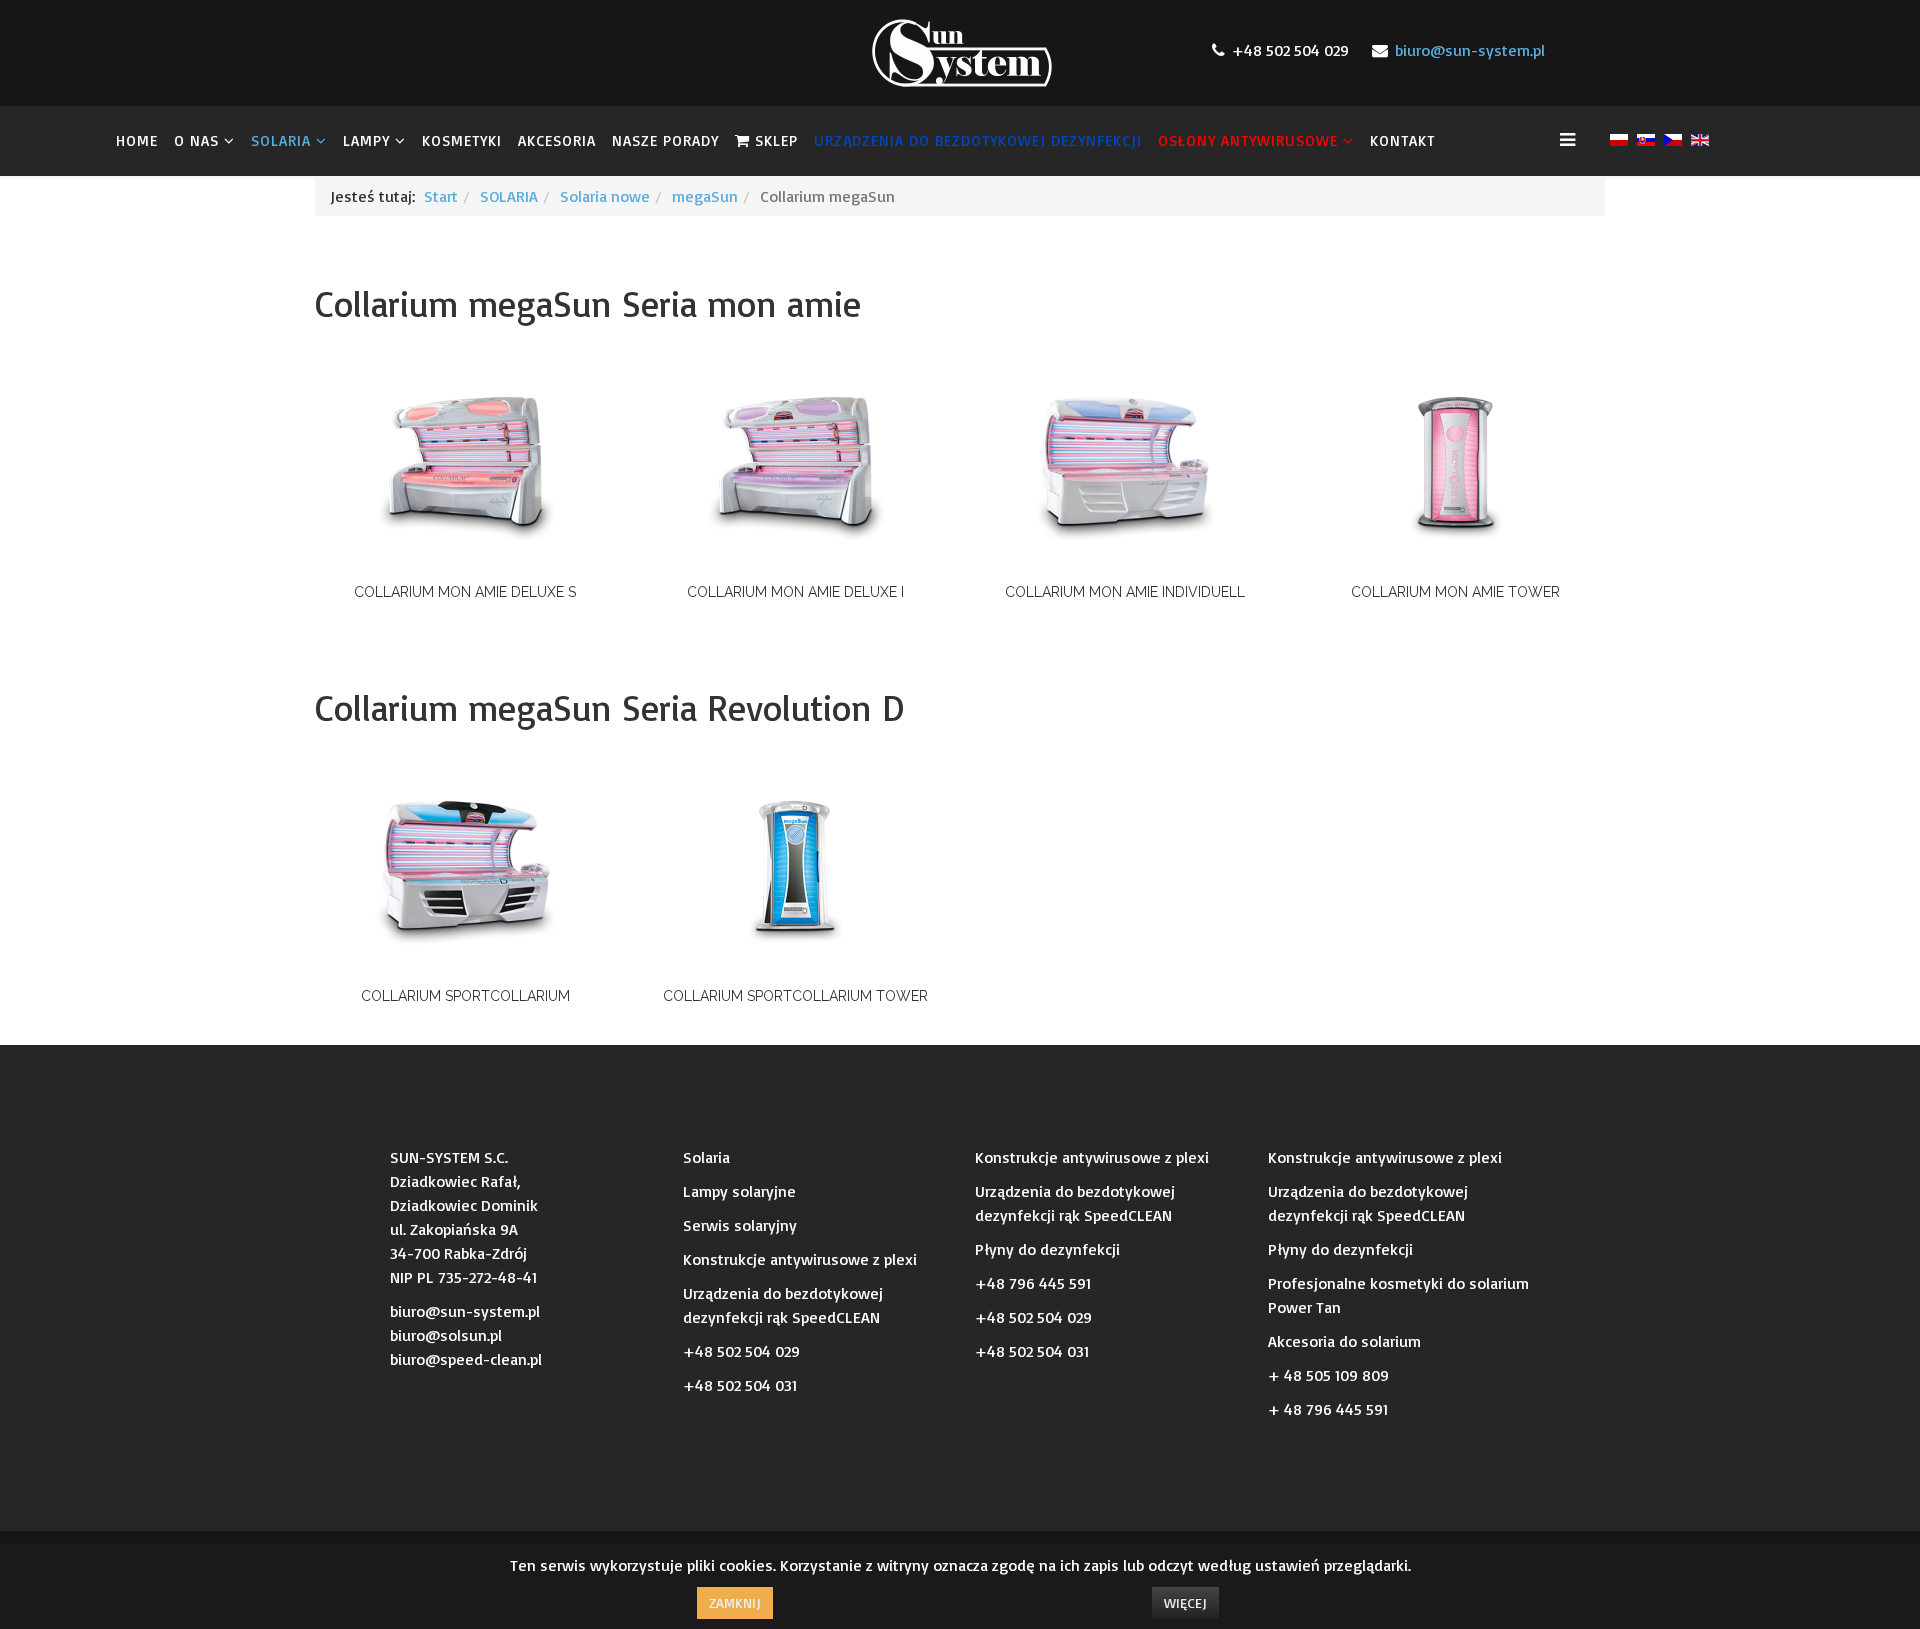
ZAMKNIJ (735, 1602)
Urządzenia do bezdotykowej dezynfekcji (978, 140)
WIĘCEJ (1185, 1602)
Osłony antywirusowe (1248, 140)
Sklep (774, 140)
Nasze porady (665, 140)
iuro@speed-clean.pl (470, 1359)
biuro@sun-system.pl (1470, 50)
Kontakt (1402, 140)
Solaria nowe (605, 196)
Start (441, 196)
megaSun (705, 196)
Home (137, 140)
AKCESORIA (557, 140)
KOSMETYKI (462, 140)
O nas (196, 140)
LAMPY (366, 140)
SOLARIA (283, 140)
